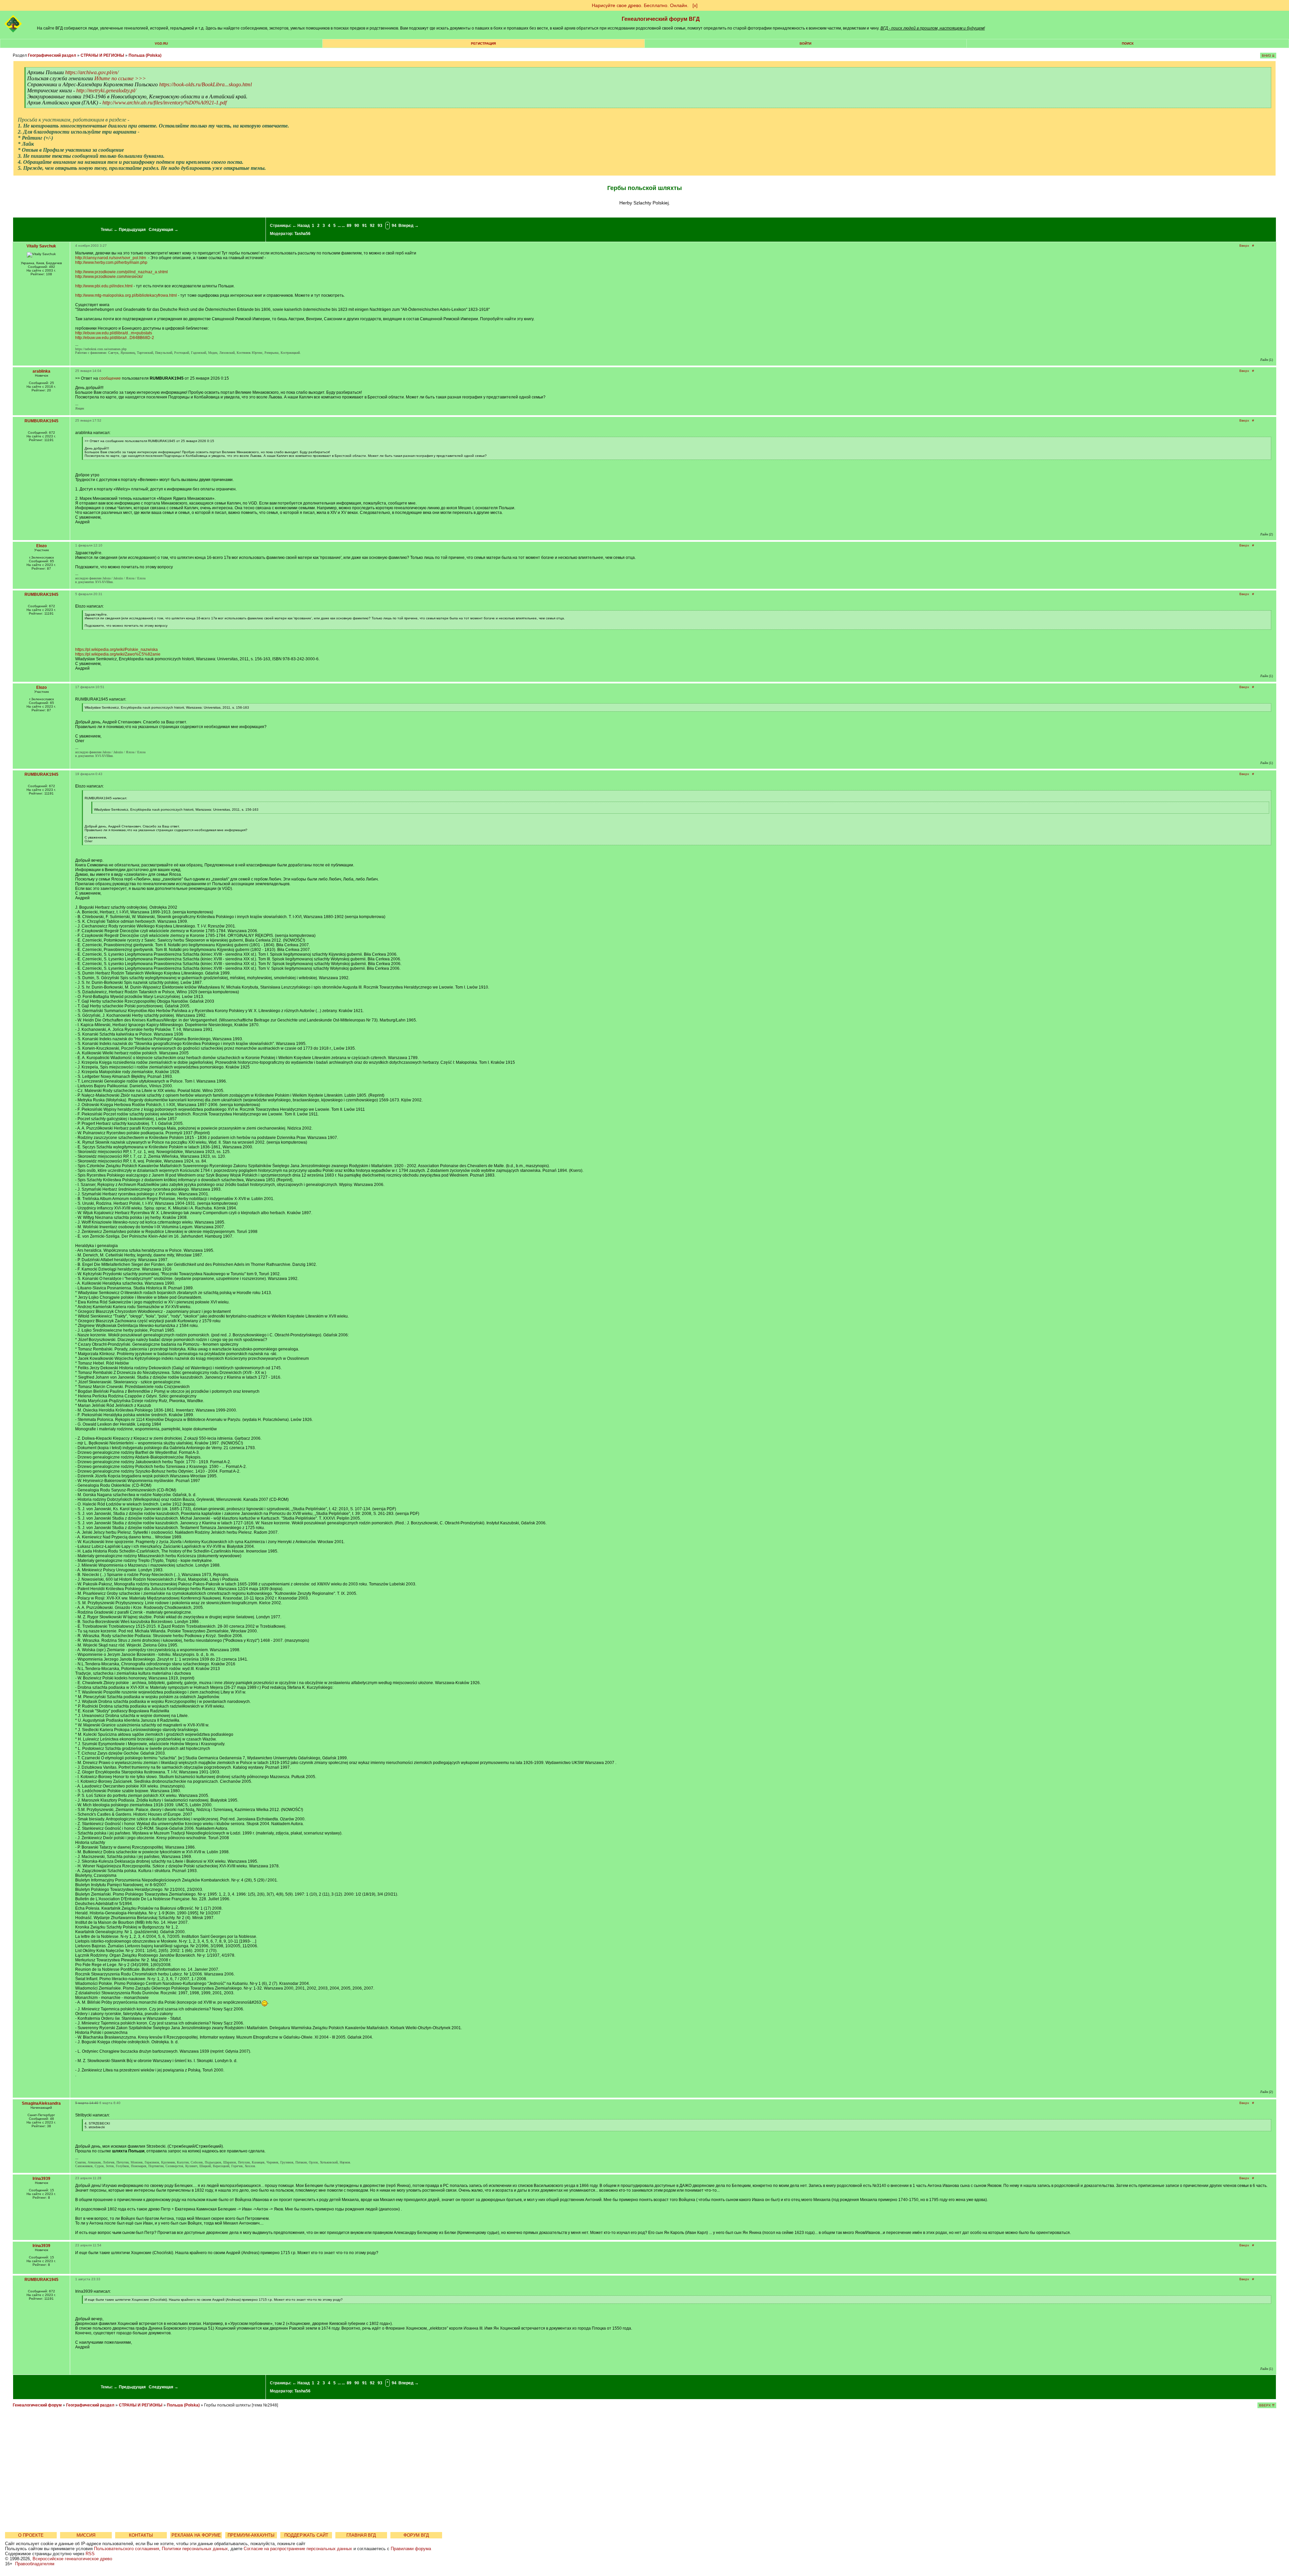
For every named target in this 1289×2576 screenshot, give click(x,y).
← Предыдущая (130, 230)
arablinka (41, 371)
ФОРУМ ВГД (416, 2535)
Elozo (41, 546)
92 (372, 226)
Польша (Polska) (145, 55)
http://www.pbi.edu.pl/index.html (104, 286)
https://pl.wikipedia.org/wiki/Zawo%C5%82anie (118, 654)
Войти (805, 43)
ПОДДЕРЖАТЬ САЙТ (306, 2535)
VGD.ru (161, 43)
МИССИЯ (86, 2535)
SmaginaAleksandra (41, 2103)
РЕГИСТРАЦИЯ (483, 43)
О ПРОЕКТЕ (31, 2535)
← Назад (301, 226)
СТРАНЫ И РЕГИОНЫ (102, 55)
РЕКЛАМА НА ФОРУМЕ (196, 2535)
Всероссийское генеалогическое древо (72, 2559)
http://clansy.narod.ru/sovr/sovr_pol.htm (111, 258)
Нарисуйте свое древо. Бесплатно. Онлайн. (640, 5)
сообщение (110, 378)
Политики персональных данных (195, 2549)
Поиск (1128, 43)
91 (365, 226)
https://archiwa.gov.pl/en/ (92, 72)
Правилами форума (411, 2549)
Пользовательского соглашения (127, 2549)
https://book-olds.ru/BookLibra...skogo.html (205, 84)
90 (357, 226)
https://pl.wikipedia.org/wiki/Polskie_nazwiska (116, 650)
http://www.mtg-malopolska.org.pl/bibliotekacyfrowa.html (126, 295)
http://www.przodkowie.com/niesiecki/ (109, 277)
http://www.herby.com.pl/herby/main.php (111, 263)
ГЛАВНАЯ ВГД (361, 2535)
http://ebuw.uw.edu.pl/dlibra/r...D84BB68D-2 (115, 338)
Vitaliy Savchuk (41, 246)
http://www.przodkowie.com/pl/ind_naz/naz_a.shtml (122, 272)
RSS (90, 2554)
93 (380, 226)
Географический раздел (52, 55)
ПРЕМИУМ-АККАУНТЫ (251, 2535)
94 (394, 226)
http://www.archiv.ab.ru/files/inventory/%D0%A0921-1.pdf (164, 103)
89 (349, 226)
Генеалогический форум (37, 2405)
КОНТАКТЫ (141, 2535)
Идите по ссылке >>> (120, 78)
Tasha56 (302, 234)
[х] (695, 5)
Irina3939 (41, 2179)
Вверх (1244, 246)
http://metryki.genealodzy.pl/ (106, 90)
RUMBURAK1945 (41, 421)
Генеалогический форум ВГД (661, 19)
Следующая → (163, 230)
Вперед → (409, 226)
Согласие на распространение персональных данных (298, 2549)
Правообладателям (35, 2564)
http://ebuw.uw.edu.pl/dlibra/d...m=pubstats (114, 333)
